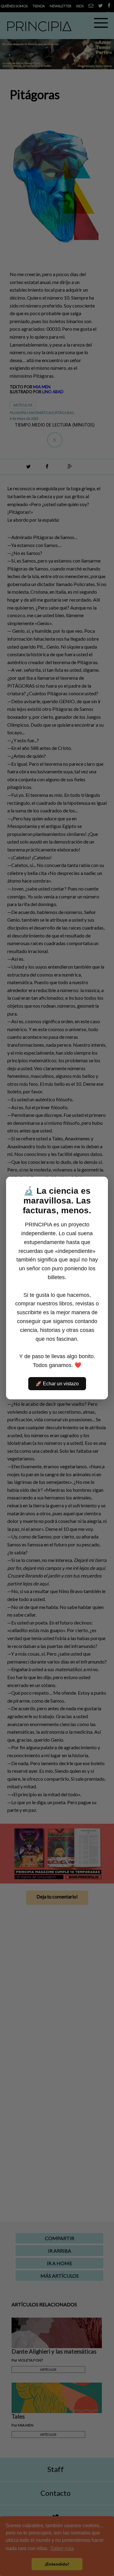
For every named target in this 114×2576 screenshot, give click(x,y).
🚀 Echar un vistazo (57, 1384)
